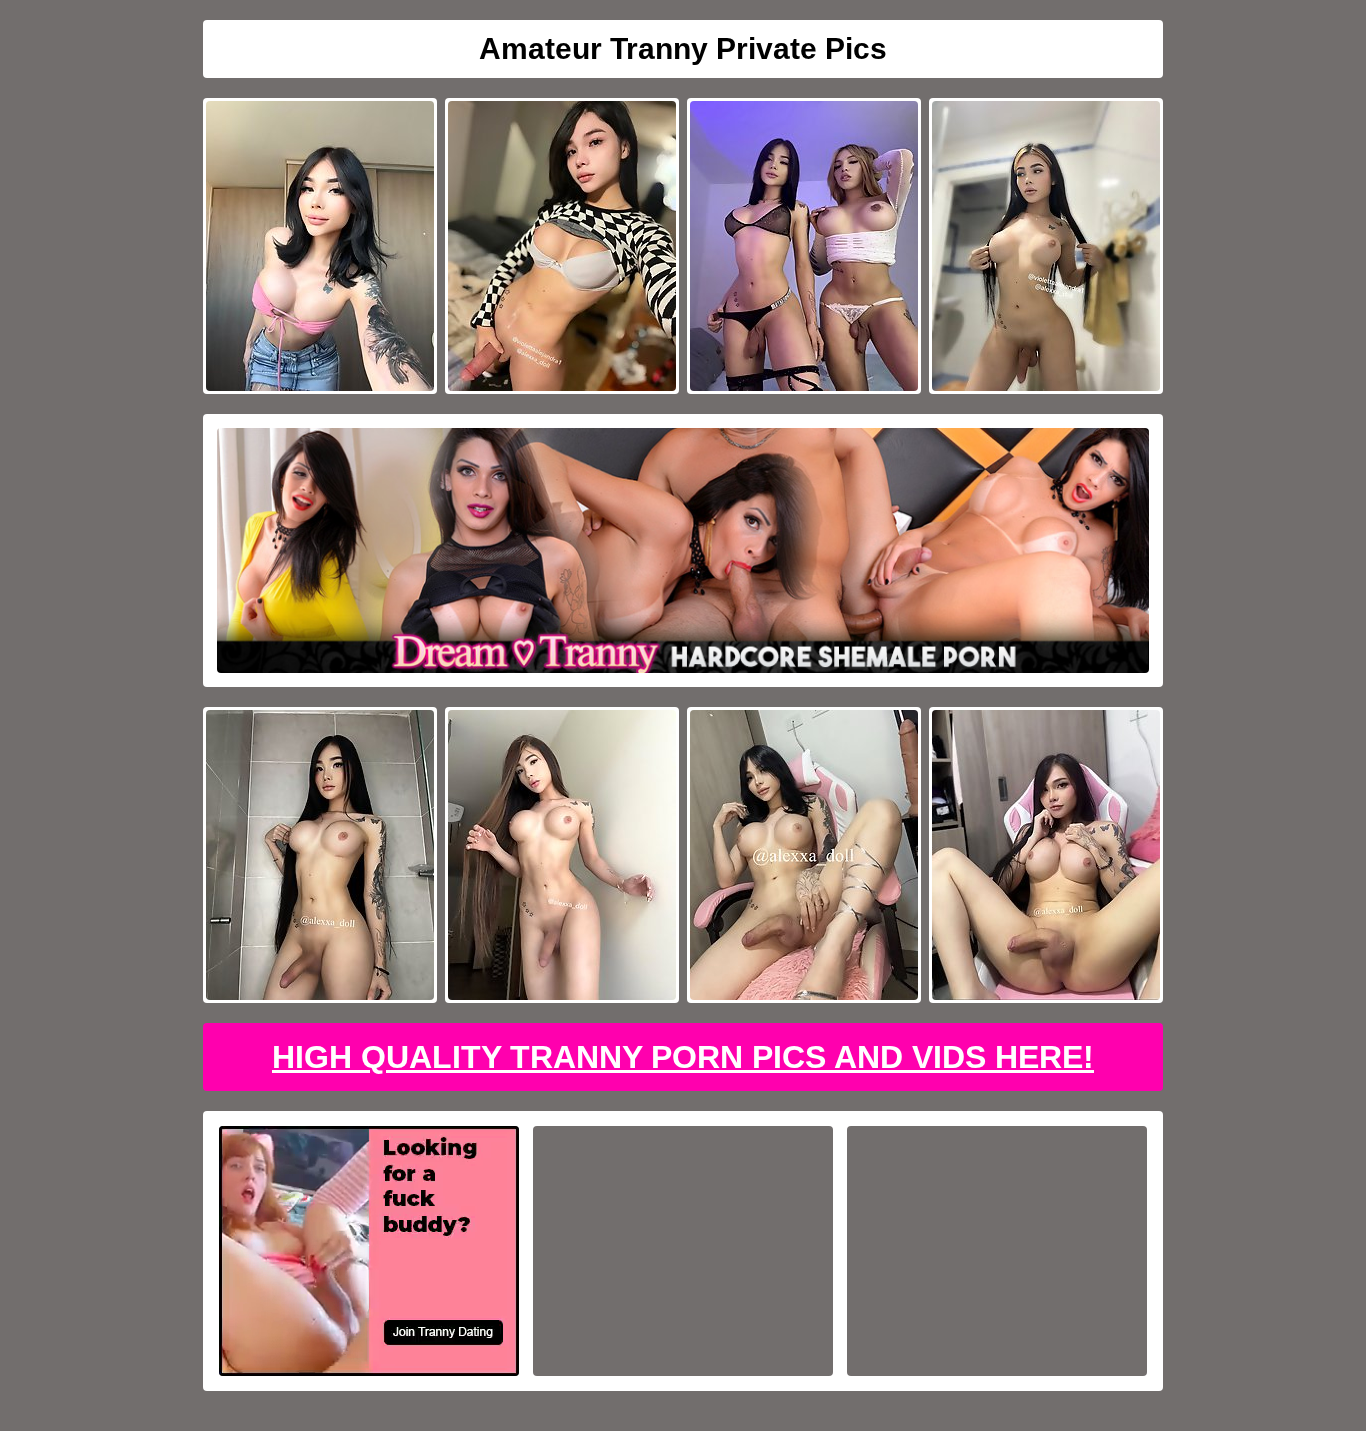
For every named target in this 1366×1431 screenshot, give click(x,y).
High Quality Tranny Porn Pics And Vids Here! (683, 1057)
